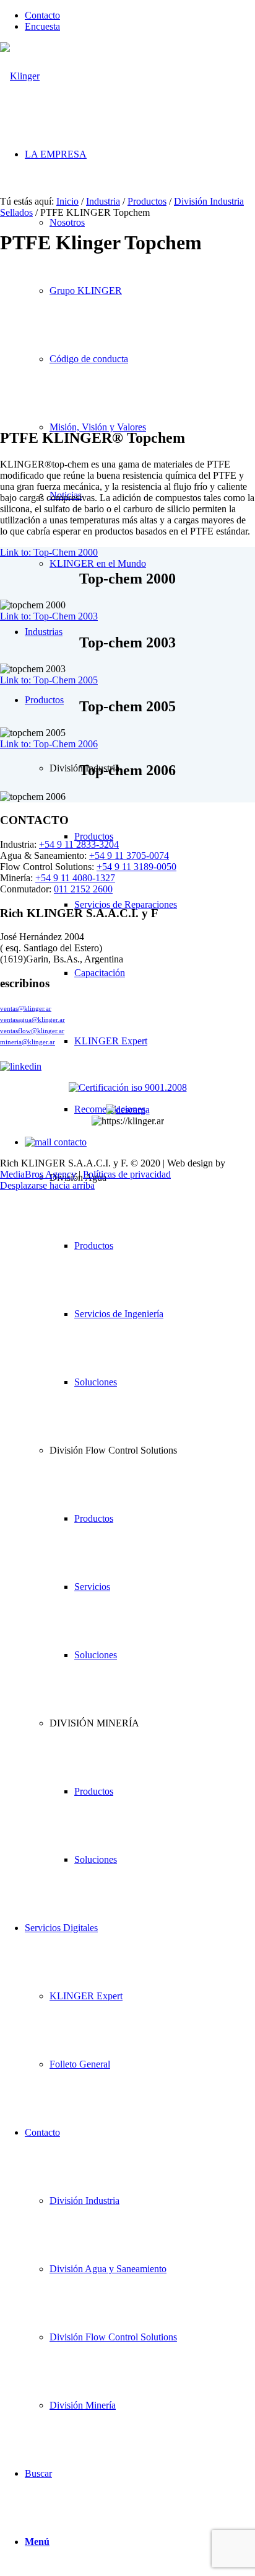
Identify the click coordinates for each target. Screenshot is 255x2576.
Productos (147, 201)
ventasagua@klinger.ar (32, 1019)
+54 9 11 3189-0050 (136, 867)
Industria (103, 201)
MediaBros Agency (38, 1174)
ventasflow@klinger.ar (32, 1031)
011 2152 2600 (83, 889)
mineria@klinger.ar (28, 1042)
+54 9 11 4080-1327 (75, 878)
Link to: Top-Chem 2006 (49, 744)
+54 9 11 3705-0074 (129, 855)
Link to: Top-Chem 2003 (49, 616)
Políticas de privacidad (127, 1174)
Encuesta (42, 26)
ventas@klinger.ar (26, 1008)
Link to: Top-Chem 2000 (49, 552)
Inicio (67, 201)
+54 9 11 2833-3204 (79, 844)
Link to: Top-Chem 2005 (49, 680)
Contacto (42, 15)
